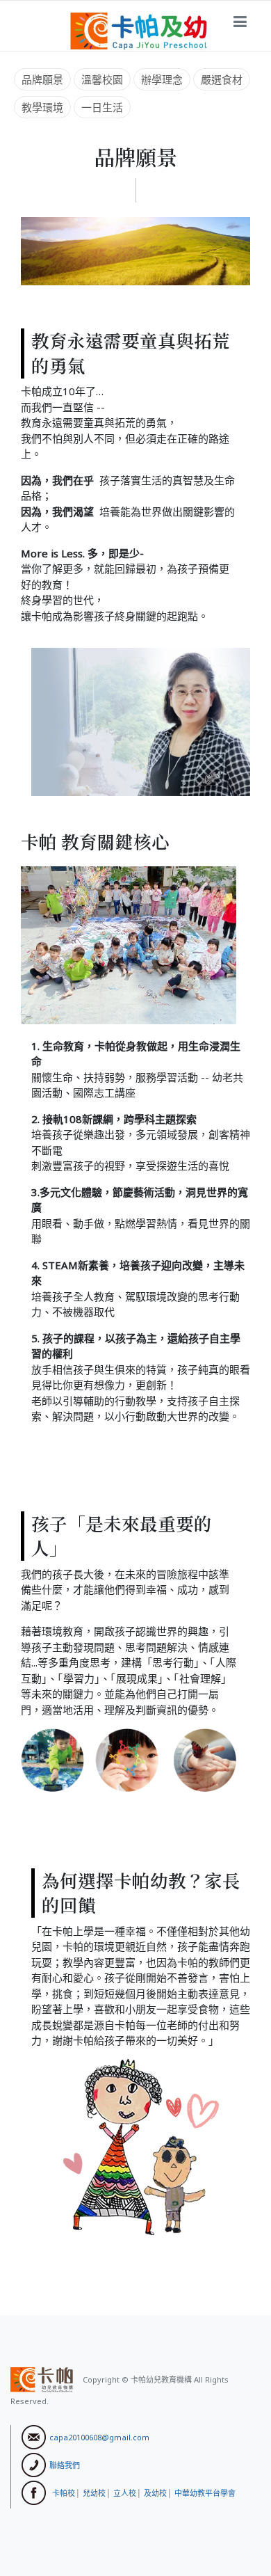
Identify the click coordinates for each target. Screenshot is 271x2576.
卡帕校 (64, 2492)
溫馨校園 (102, 79)
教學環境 (42, 107)
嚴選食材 (222, 79)
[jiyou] (139, 30)
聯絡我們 (65, 2464)
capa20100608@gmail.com (99, 2436)
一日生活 (102, 107)
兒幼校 (94, 2492)
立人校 (125, 2492)
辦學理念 (162, 79)
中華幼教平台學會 (205, 2492)
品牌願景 (42, 79)
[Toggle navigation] (240, 22)
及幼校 (155, 2492)
